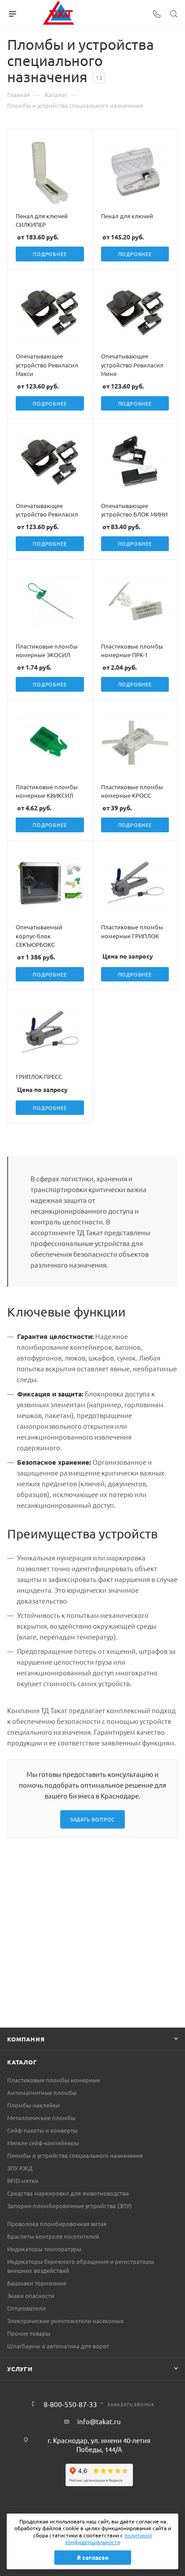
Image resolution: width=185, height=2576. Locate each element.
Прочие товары (29, 2333)
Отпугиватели (26, 2308)
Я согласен (93, 2557)
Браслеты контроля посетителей (53, 2236)
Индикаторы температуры (44, 2249)
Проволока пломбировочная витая (57, 2224)
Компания (26, 2039)
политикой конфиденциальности (109, 2539)
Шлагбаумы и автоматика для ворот (58, 2346)
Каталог (22, 2062)
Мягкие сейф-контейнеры (43, 2143)
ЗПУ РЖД (20, 2168)
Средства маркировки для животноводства (68, 2193)
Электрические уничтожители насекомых (66, 2321)
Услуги (20, 2369)
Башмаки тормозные (37, 2283)
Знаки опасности (31, 2295)
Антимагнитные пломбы (42, 2092)
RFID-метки (23, 2181)
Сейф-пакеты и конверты (42, 2130)
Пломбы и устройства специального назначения (75, 2155)
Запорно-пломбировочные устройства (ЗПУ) (69, 2206)
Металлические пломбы (41, 2118)
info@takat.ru (99, 2421)
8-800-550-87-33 (70, 2404)
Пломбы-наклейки (33, 2105)
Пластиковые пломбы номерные (54, 2080)
